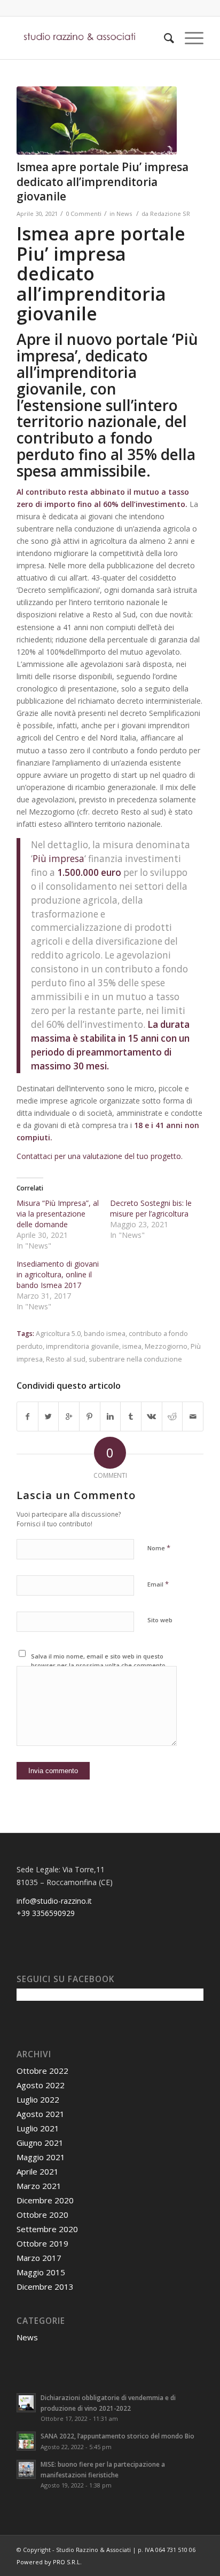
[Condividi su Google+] (69, 1416)
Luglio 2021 (38, 2128)
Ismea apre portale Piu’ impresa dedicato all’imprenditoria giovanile (103, 182)
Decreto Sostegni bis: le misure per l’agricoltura (151, 1208)
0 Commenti (84, 214)
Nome (159, 1548)
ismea (132, 1346)
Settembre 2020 (47, 2229)
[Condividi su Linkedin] (111, 1416)
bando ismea (105, 1334)
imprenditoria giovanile (82, 1346)
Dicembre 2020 (45, 2200)
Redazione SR (170, 214)
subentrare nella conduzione (135, 1359)
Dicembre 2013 (45, 2287)
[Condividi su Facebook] (27, 1416)
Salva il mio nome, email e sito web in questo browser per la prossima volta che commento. (99, 1661)
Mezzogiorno (166, 1346)
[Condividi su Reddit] (172, 1416)
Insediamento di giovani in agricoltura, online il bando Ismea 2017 (58, 1274)
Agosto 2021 (41, 2114)
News (124, 214)
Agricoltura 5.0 (58, 1334)
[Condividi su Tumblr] (131, 1416)
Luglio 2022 (38, 2099)
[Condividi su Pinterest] (90, 1416)
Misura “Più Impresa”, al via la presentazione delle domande (58, 1214)
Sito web (160, 1620)
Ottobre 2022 (42, 2071)
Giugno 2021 (40, 2143)
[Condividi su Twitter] (49, 1416)
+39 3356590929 (46, 1913)
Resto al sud (66, 1359)
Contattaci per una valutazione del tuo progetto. (100, 1156)
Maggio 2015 (41, 2272)
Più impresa (58, 859)
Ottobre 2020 (42, 2215)
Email (158, 1584)
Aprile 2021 (38, 2171)
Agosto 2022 (41, 2085)
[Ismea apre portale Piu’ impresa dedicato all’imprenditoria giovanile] (97, 120)
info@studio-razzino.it (54, 1901)
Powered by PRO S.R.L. (49, 2562)
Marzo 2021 (39, 2186)
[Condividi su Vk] (152, 1416)
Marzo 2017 (39, 2258)
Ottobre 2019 (42, 2243)
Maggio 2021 (41, 2157)
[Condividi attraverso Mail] (193, 1416)
